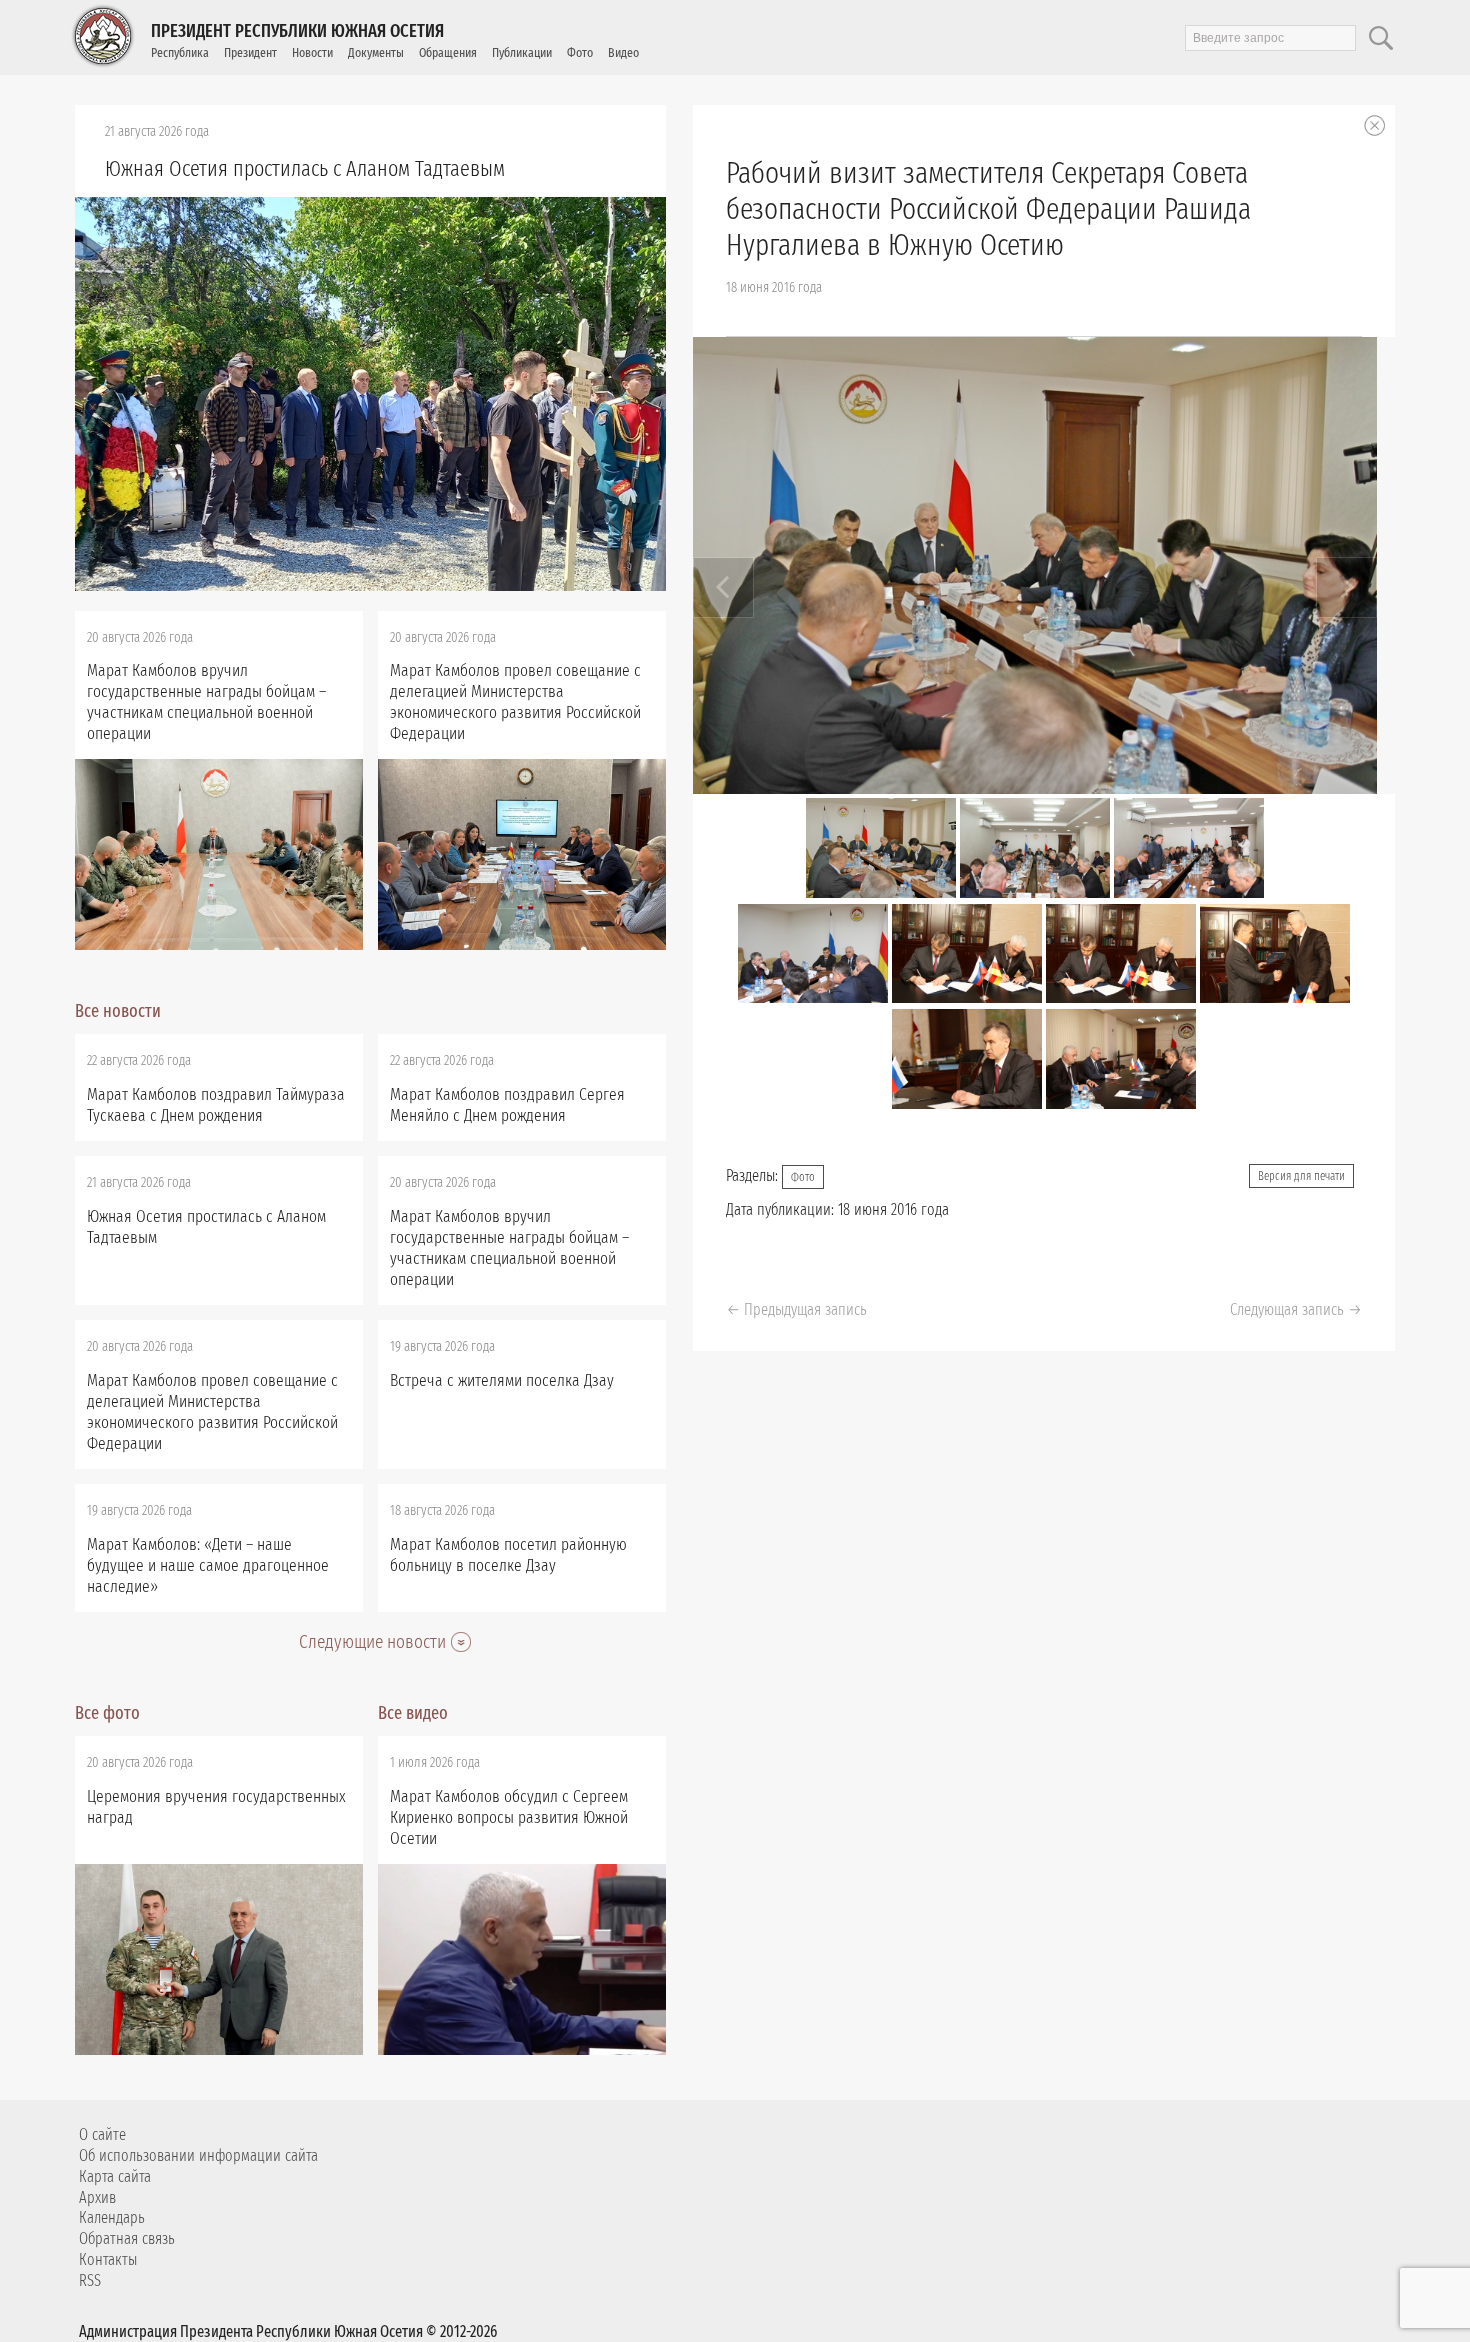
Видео (623, 52)
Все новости (118, 1011)
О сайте (102, 2134)
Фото (580, 52)
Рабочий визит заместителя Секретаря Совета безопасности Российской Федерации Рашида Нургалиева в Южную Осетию (988, 209)
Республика (180, 52)
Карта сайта (115, 2176)
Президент (250, 52)
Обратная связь (127, 2238)
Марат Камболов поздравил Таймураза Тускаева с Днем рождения (216, 1105)
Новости (312, 52)
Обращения (448, 52)
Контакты (108, 2259)
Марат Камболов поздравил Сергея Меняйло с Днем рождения (507, 1105)
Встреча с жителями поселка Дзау (502, 1380)
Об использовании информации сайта (198, 2155)
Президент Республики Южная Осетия (297, 31)
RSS (90, 2280)
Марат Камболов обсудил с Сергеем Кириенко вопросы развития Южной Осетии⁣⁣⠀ (509, 1817)
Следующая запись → (1296, 1309)
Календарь (112, 2217)
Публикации (522, 52)
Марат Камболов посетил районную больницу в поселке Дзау (508, 1555)
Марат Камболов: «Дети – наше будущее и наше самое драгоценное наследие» (208, 1565)
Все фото (107, 1713)
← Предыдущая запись (796, 1309)
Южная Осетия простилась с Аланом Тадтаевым (305, 168)
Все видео (413, 1713)
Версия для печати (1301, 1176)
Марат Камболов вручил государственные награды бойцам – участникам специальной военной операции (206, 702)
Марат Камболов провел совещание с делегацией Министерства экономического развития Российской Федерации (515, 702)
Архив (97, 2197)
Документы (376, 52)
